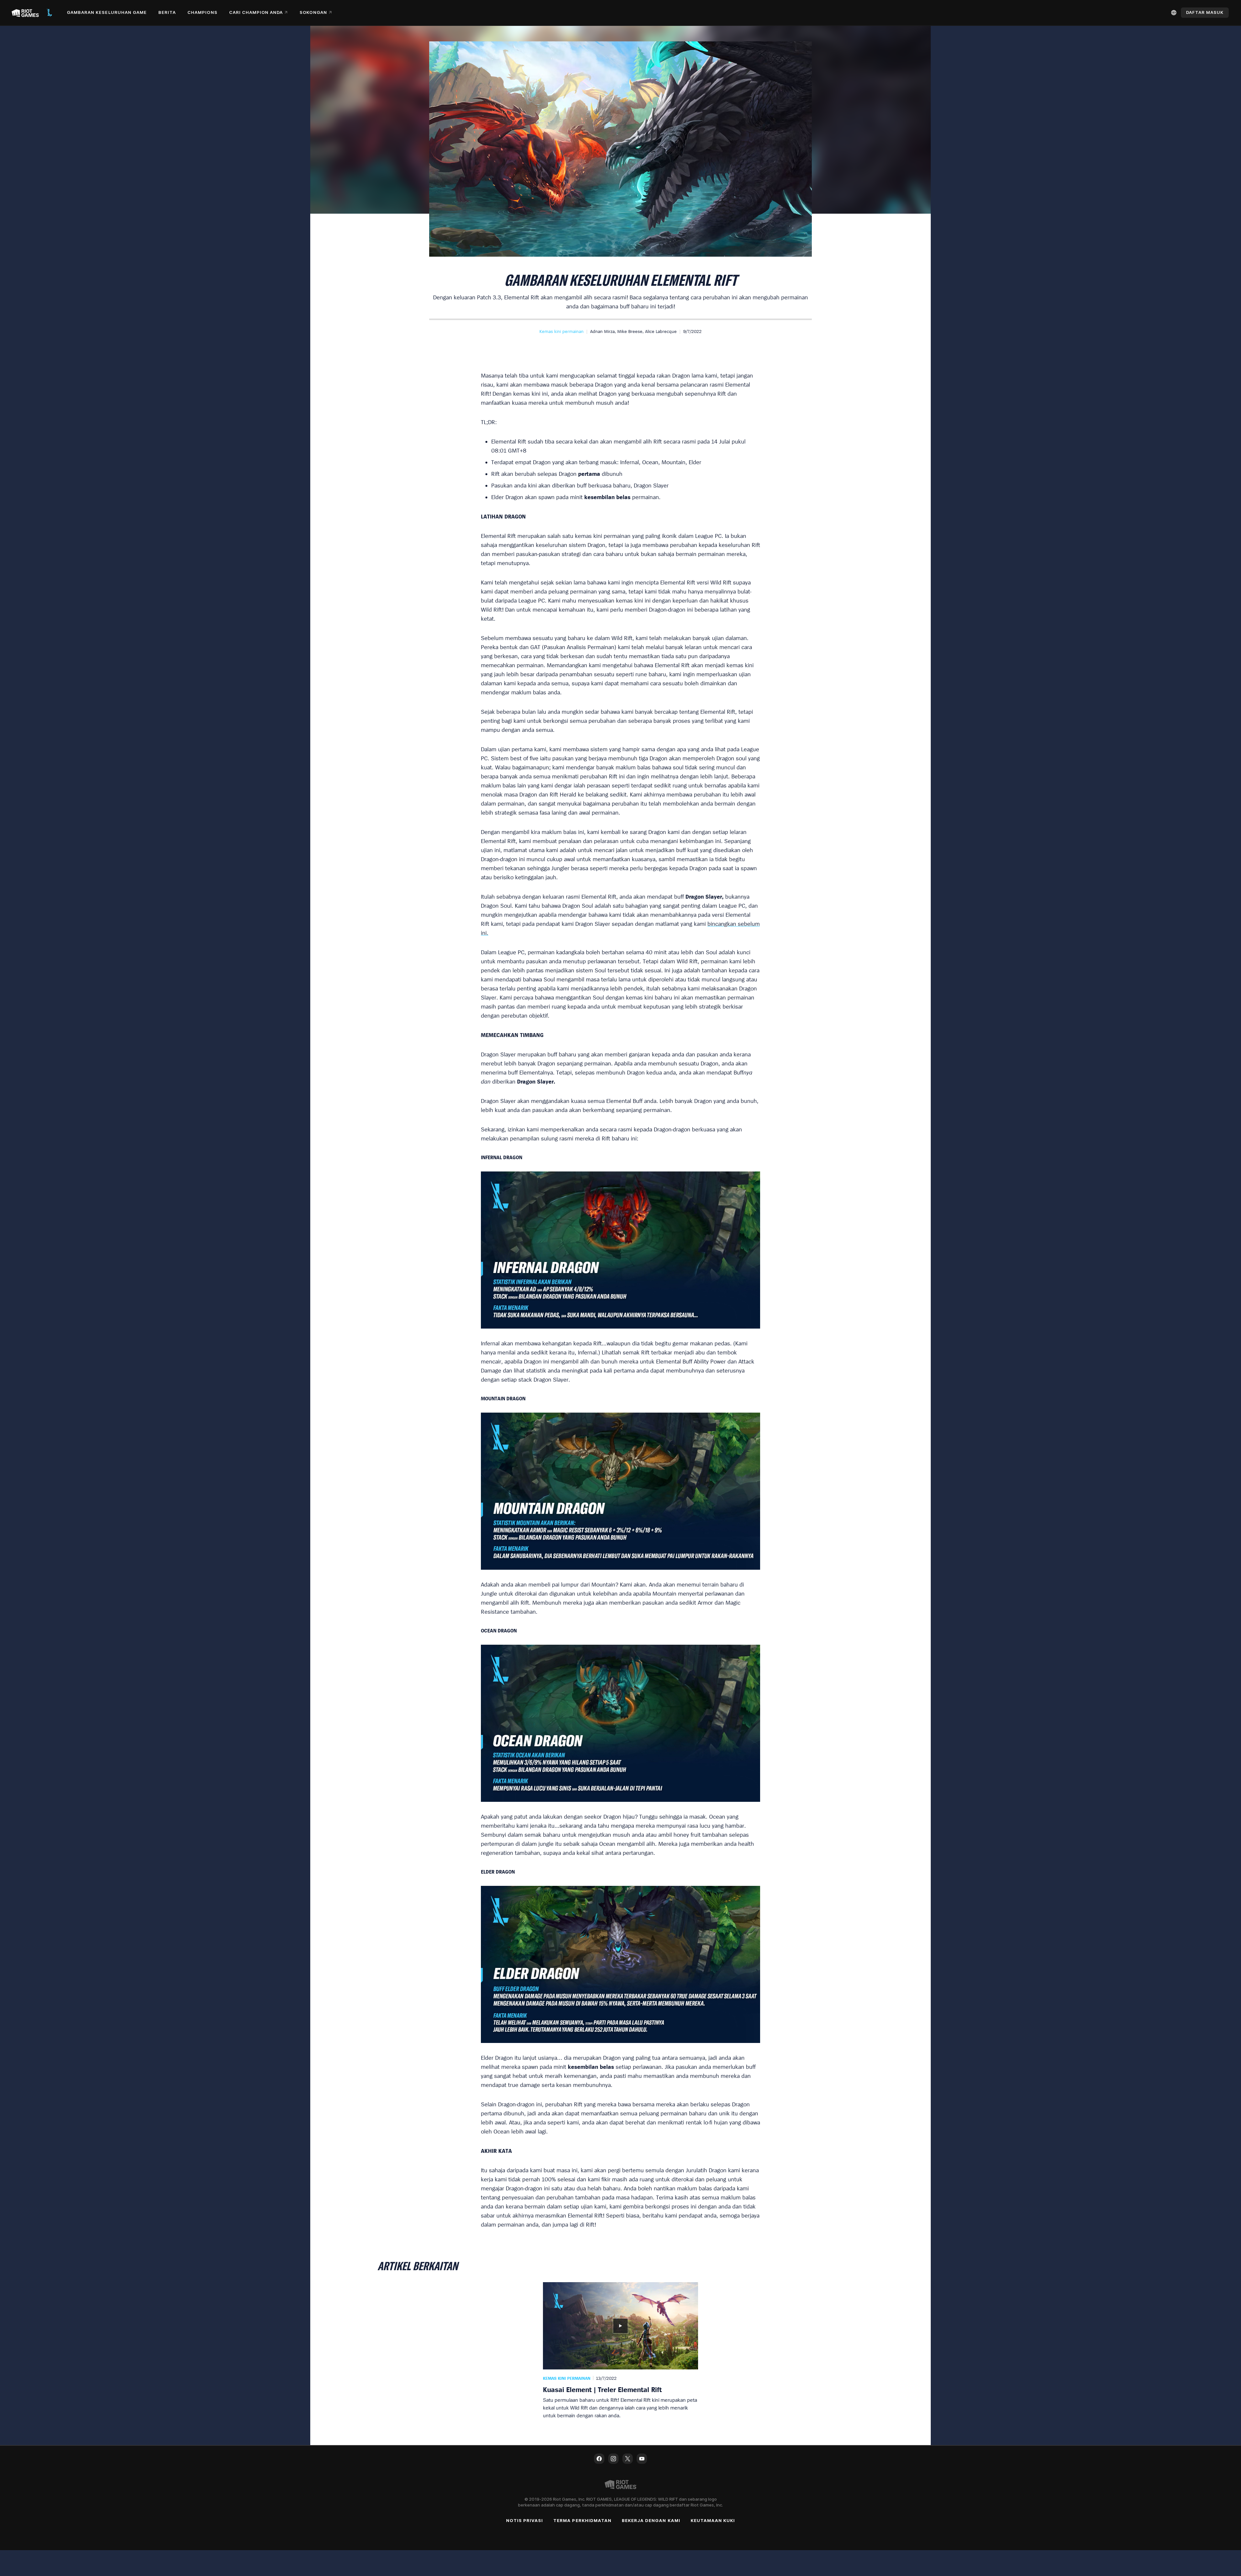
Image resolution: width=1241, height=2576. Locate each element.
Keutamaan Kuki (713, 2520)
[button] (562, 331)
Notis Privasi (525, 2520)
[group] (620, 2351)
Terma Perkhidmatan (582, 2520)
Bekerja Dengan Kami (651, 2520)
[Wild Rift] (49, 13)
